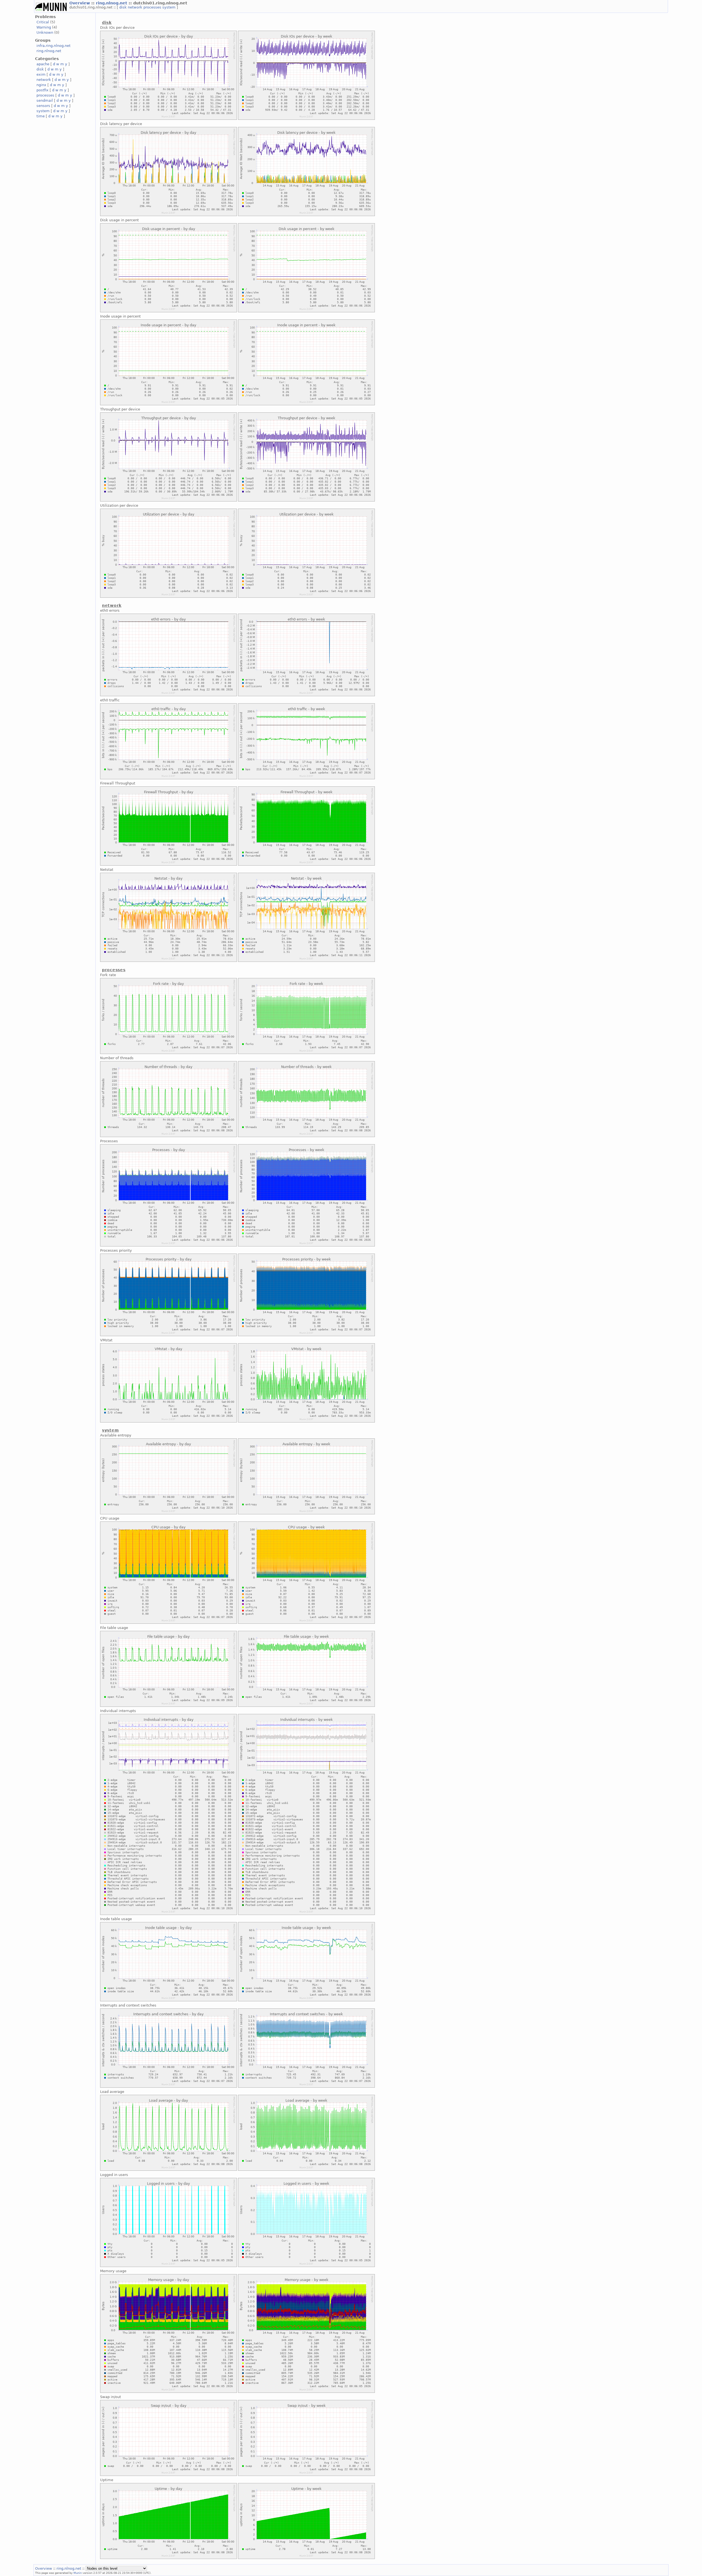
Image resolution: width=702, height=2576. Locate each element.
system (169, 7)
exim (41, 74)
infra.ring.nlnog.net (53, 46)
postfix (43, 90)
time (41, 116)
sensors (43, 106)
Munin (78, 2573)
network (136, 7)
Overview (80, 3)
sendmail (45, 100)
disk (124, 7)
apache (43, 64)
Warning (44, 27)
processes (153, 7)
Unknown (45, 32)
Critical (43, 22)
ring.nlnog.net (112, 3)
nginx (41, 85)
